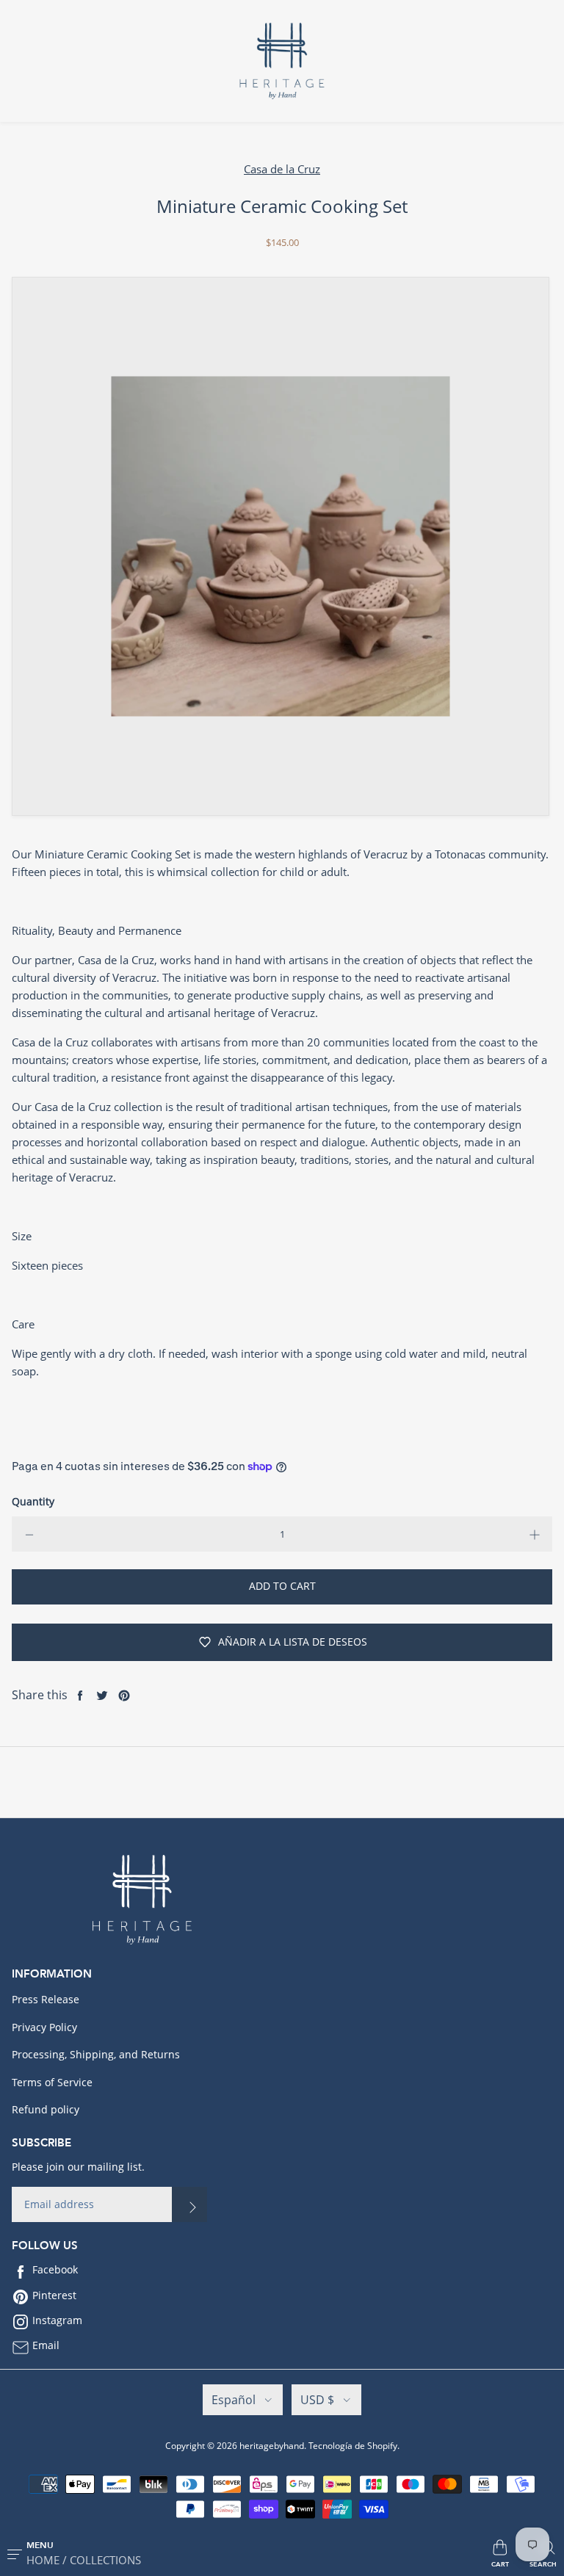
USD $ (317, 2400)
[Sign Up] (189, 2204)
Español (234, 2400)
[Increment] (535, 1534)
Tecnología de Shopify (353, 2446)
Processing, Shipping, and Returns (96, 2054)
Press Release (46, 1999)
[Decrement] (29, 1534)
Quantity (33, 1501)
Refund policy (46, 2109)
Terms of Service (52, 2082)
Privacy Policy (44, 2027)
